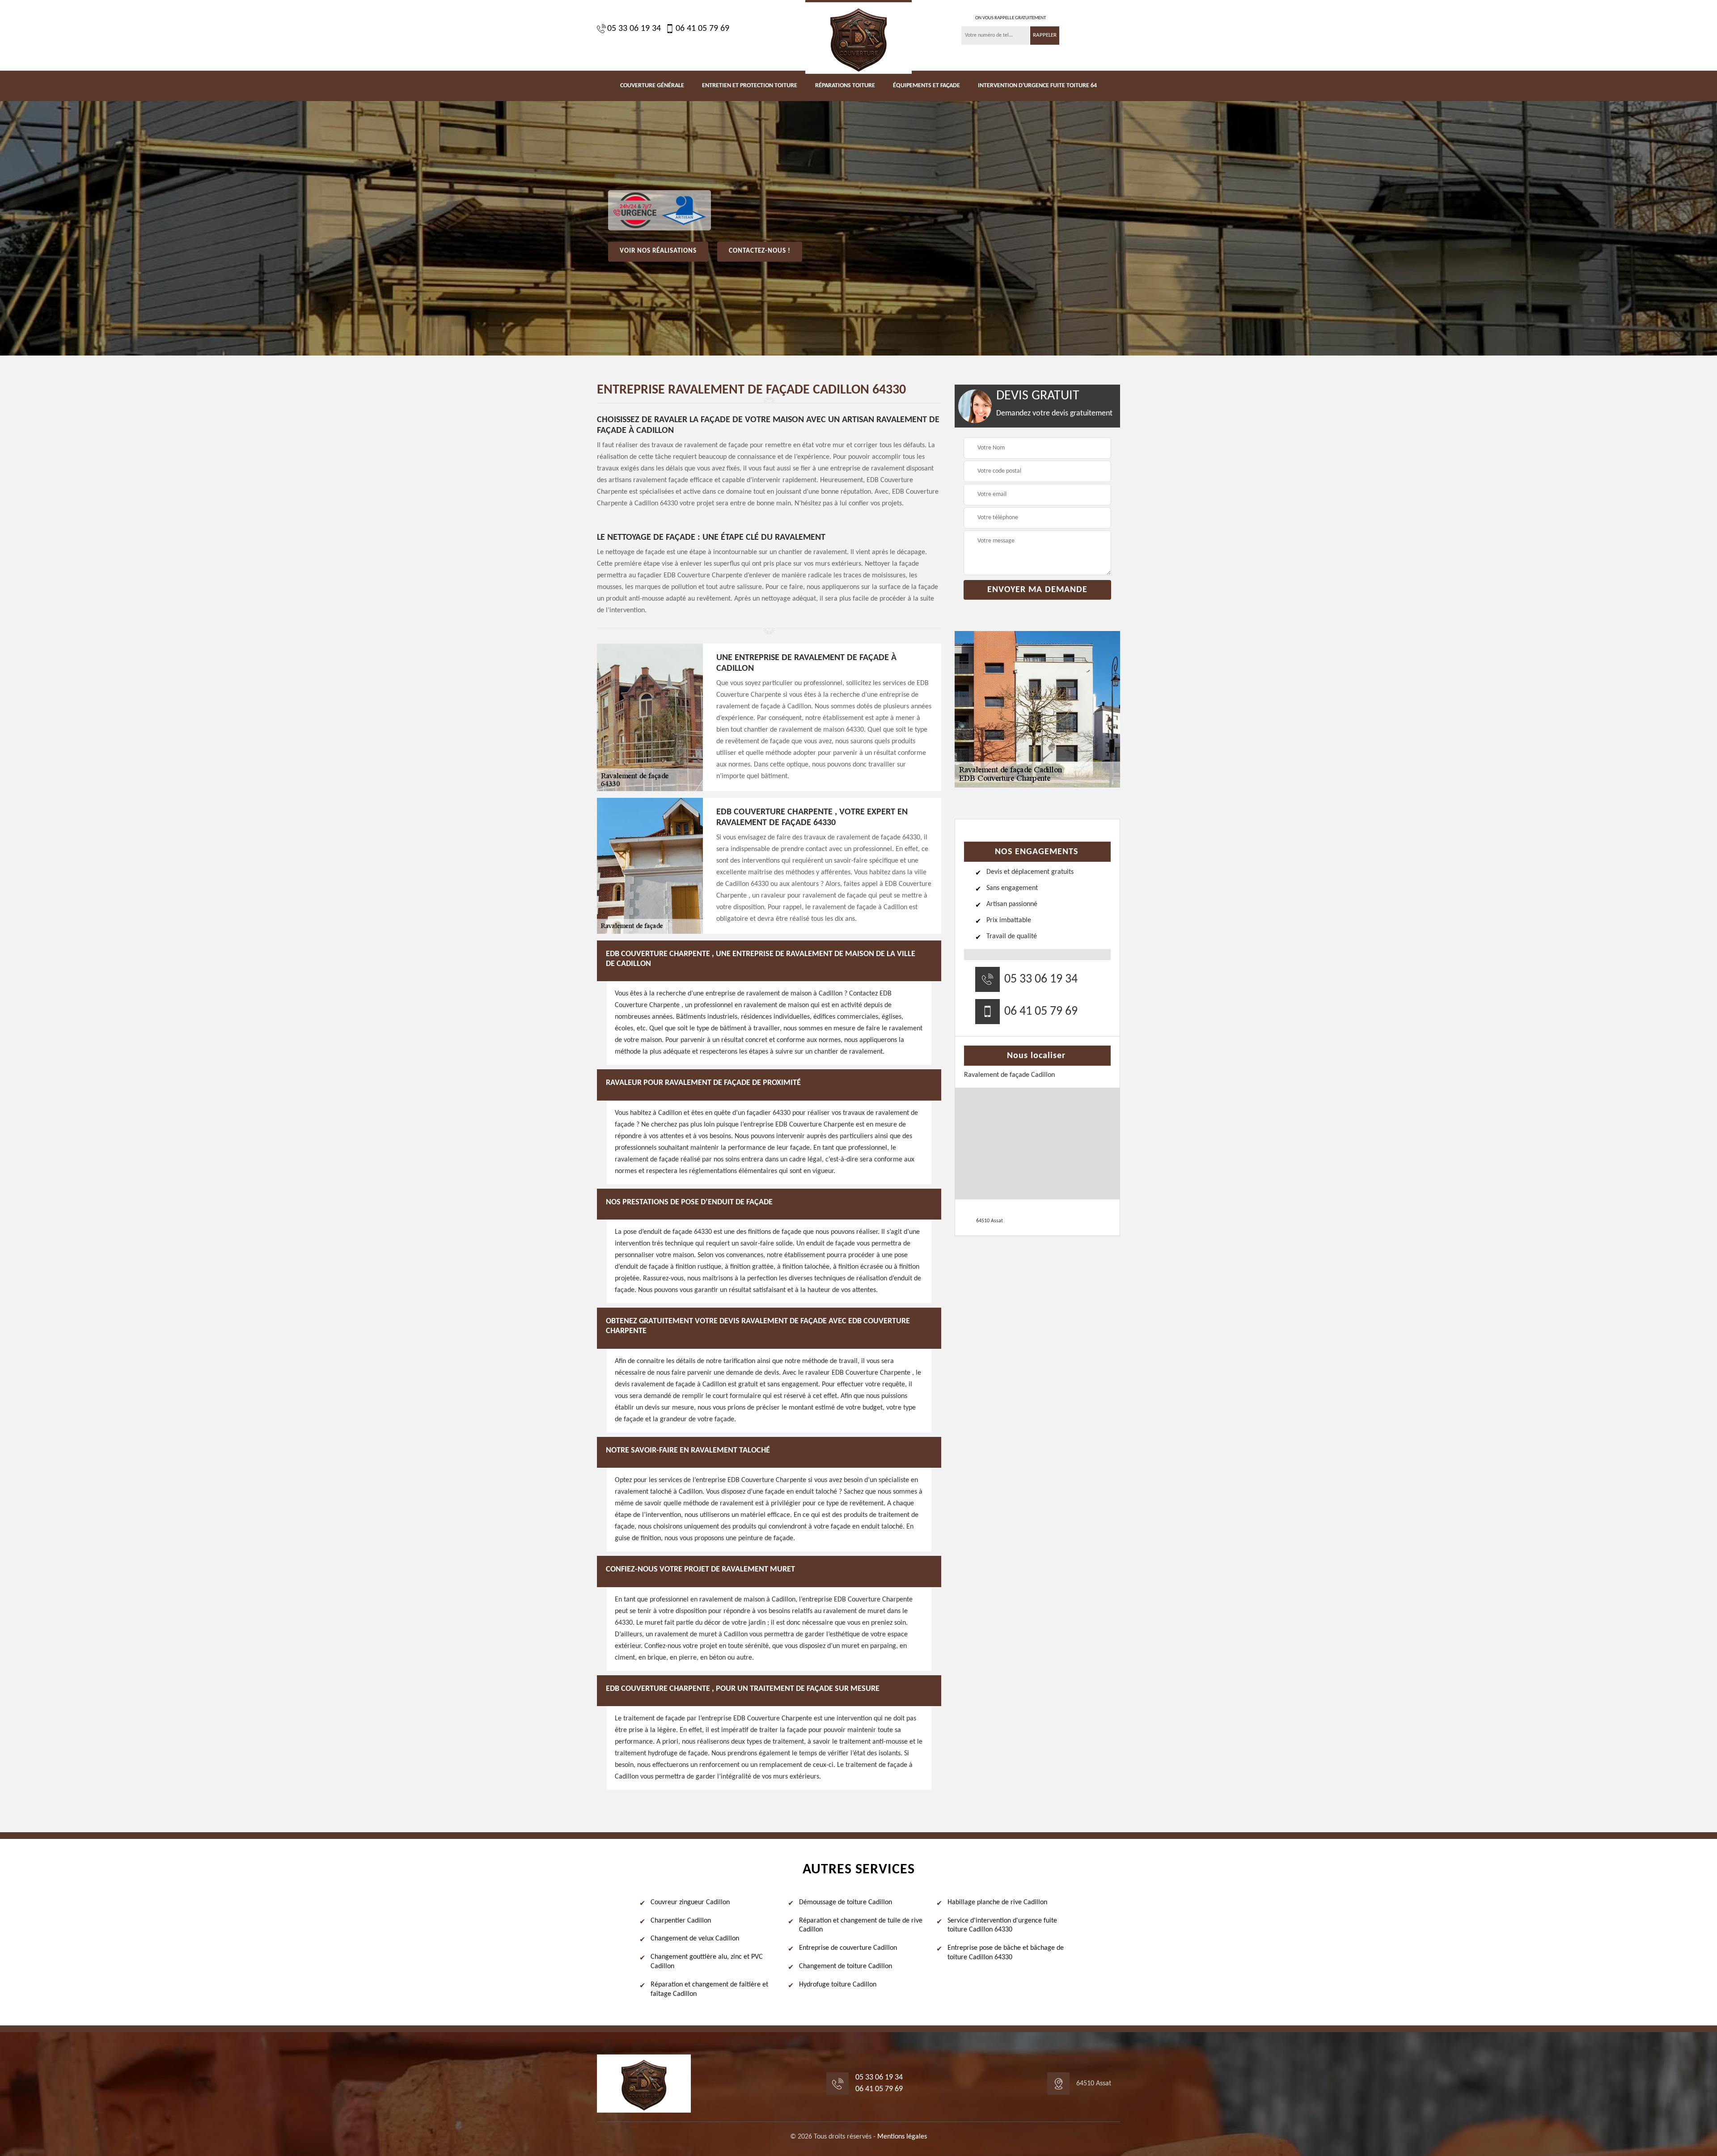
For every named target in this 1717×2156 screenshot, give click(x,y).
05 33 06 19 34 (634, 29)
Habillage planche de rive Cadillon (997, 1902)
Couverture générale (652, 86)
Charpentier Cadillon (681, 1921)
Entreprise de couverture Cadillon (848, 1948)
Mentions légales (902, 2137)
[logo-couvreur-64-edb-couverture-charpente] (858, 37)
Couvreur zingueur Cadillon (690, 1902)
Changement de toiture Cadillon (846, 1966)
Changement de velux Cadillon (695, 1939)
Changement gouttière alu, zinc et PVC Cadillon (707, 1962)
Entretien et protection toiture (750, 86)
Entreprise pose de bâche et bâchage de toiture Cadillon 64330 (1006, 1953)
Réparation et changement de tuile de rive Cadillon (861, 1925)
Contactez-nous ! (760, 251)
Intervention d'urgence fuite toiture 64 (1037, 86)
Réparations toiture (845, 86)
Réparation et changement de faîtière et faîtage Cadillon (709, 1989)
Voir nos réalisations (658, 251)
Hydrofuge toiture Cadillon (838, 1985)
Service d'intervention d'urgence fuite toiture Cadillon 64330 (1002, 1925)
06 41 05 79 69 (702, 29)
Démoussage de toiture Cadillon (846, 1902)
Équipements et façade (926, 86)
